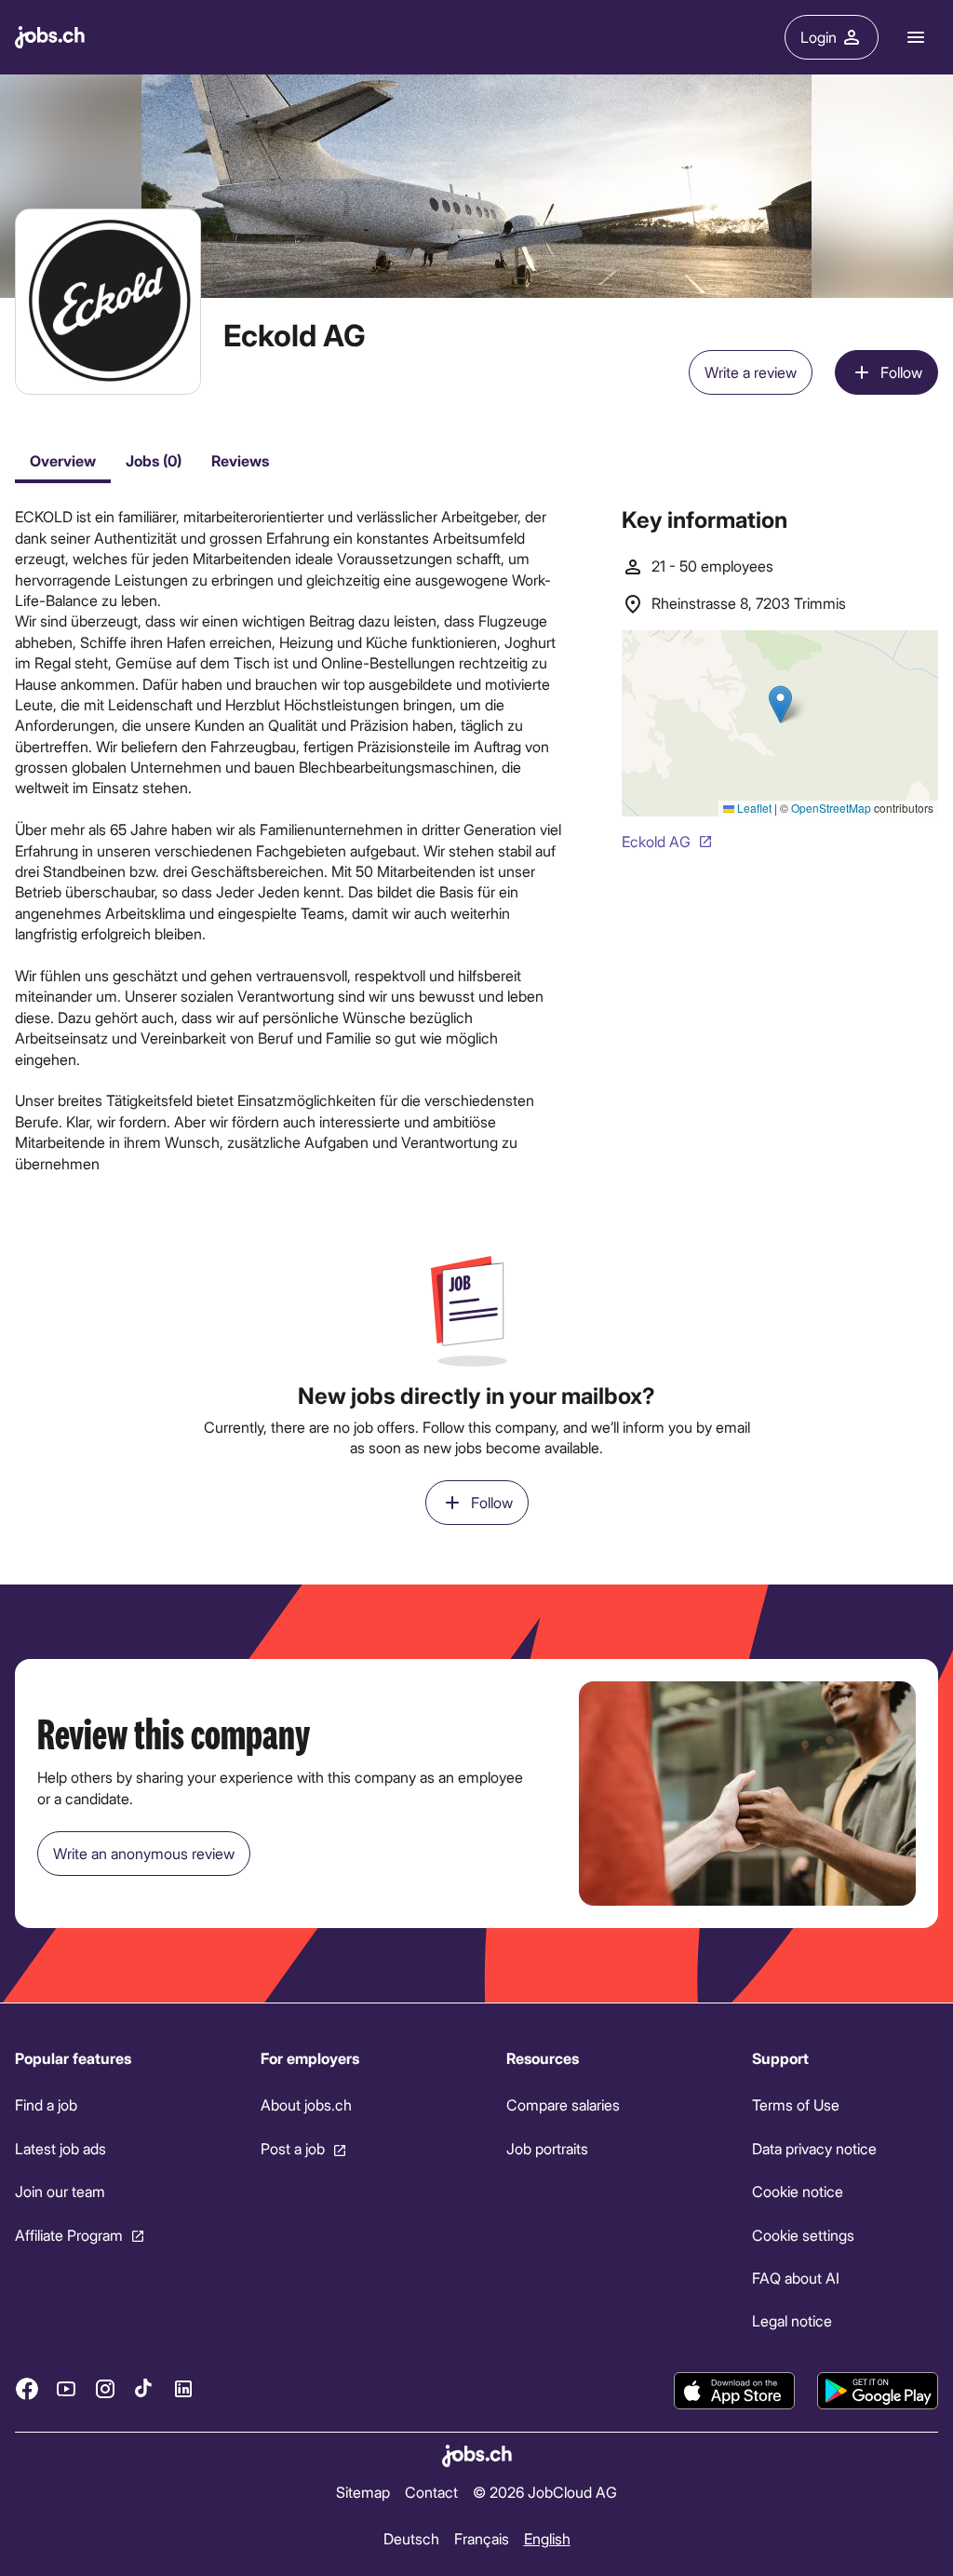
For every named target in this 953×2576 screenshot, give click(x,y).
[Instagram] (105, 2389)
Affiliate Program (69, 2234)
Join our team (60, 2191)
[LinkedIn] (183, 2389)
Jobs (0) (154, 460)
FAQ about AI (796, 2278)
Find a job (46, 2104)
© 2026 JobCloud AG (545, 2492)
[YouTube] (66, 2389)
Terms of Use (796, 2104)
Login (819, 37)
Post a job (293, 2147)
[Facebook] (27, 2389)
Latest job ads (60, 2147)
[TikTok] (144, 2389)
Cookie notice (798, 2191)
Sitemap (363, 2492)
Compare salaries (563, 2104)
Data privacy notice (814, 2147)
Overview (63, 460)
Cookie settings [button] (803, 2234)
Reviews (240, 460)
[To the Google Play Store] (878, 2391)
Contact (431, 2492)
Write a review (751, 372)
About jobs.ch (306, 2104)
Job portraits (547, 2147)
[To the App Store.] (734, 2391)
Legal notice (792, 2320)
